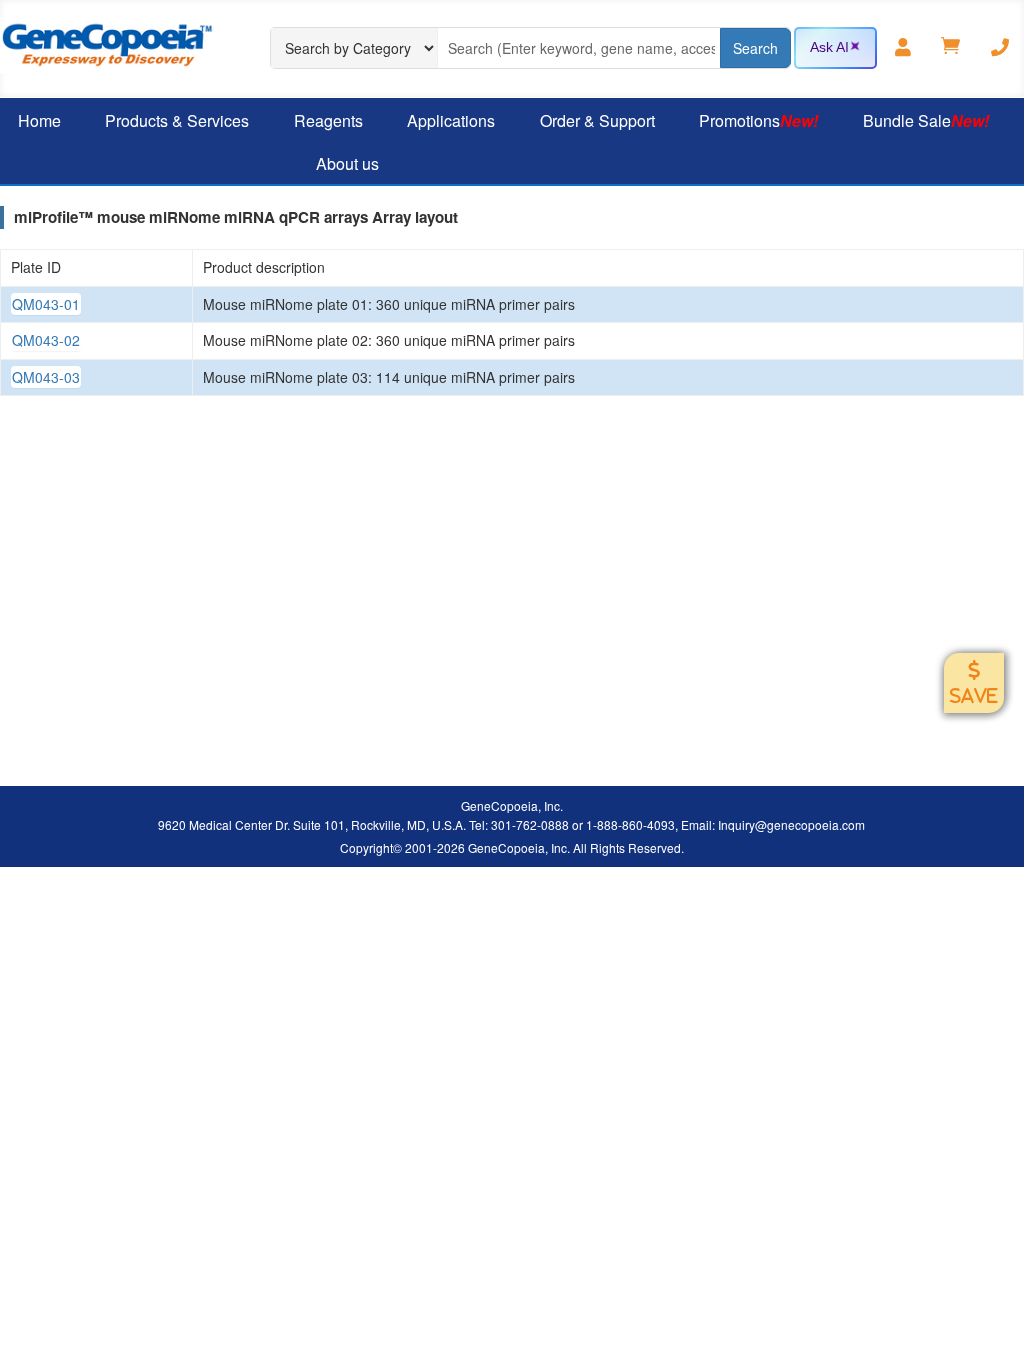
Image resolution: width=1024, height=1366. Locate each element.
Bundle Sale (926, 120)
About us (347, 163)
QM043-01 (46, 304)
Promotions (758, 120)
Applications (451, 120)
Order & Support (597, 120)
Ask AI (829, 47)
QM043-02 (46, 340)
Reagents (328, 120)
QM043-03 (46, 377)
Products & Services (177, 120)
